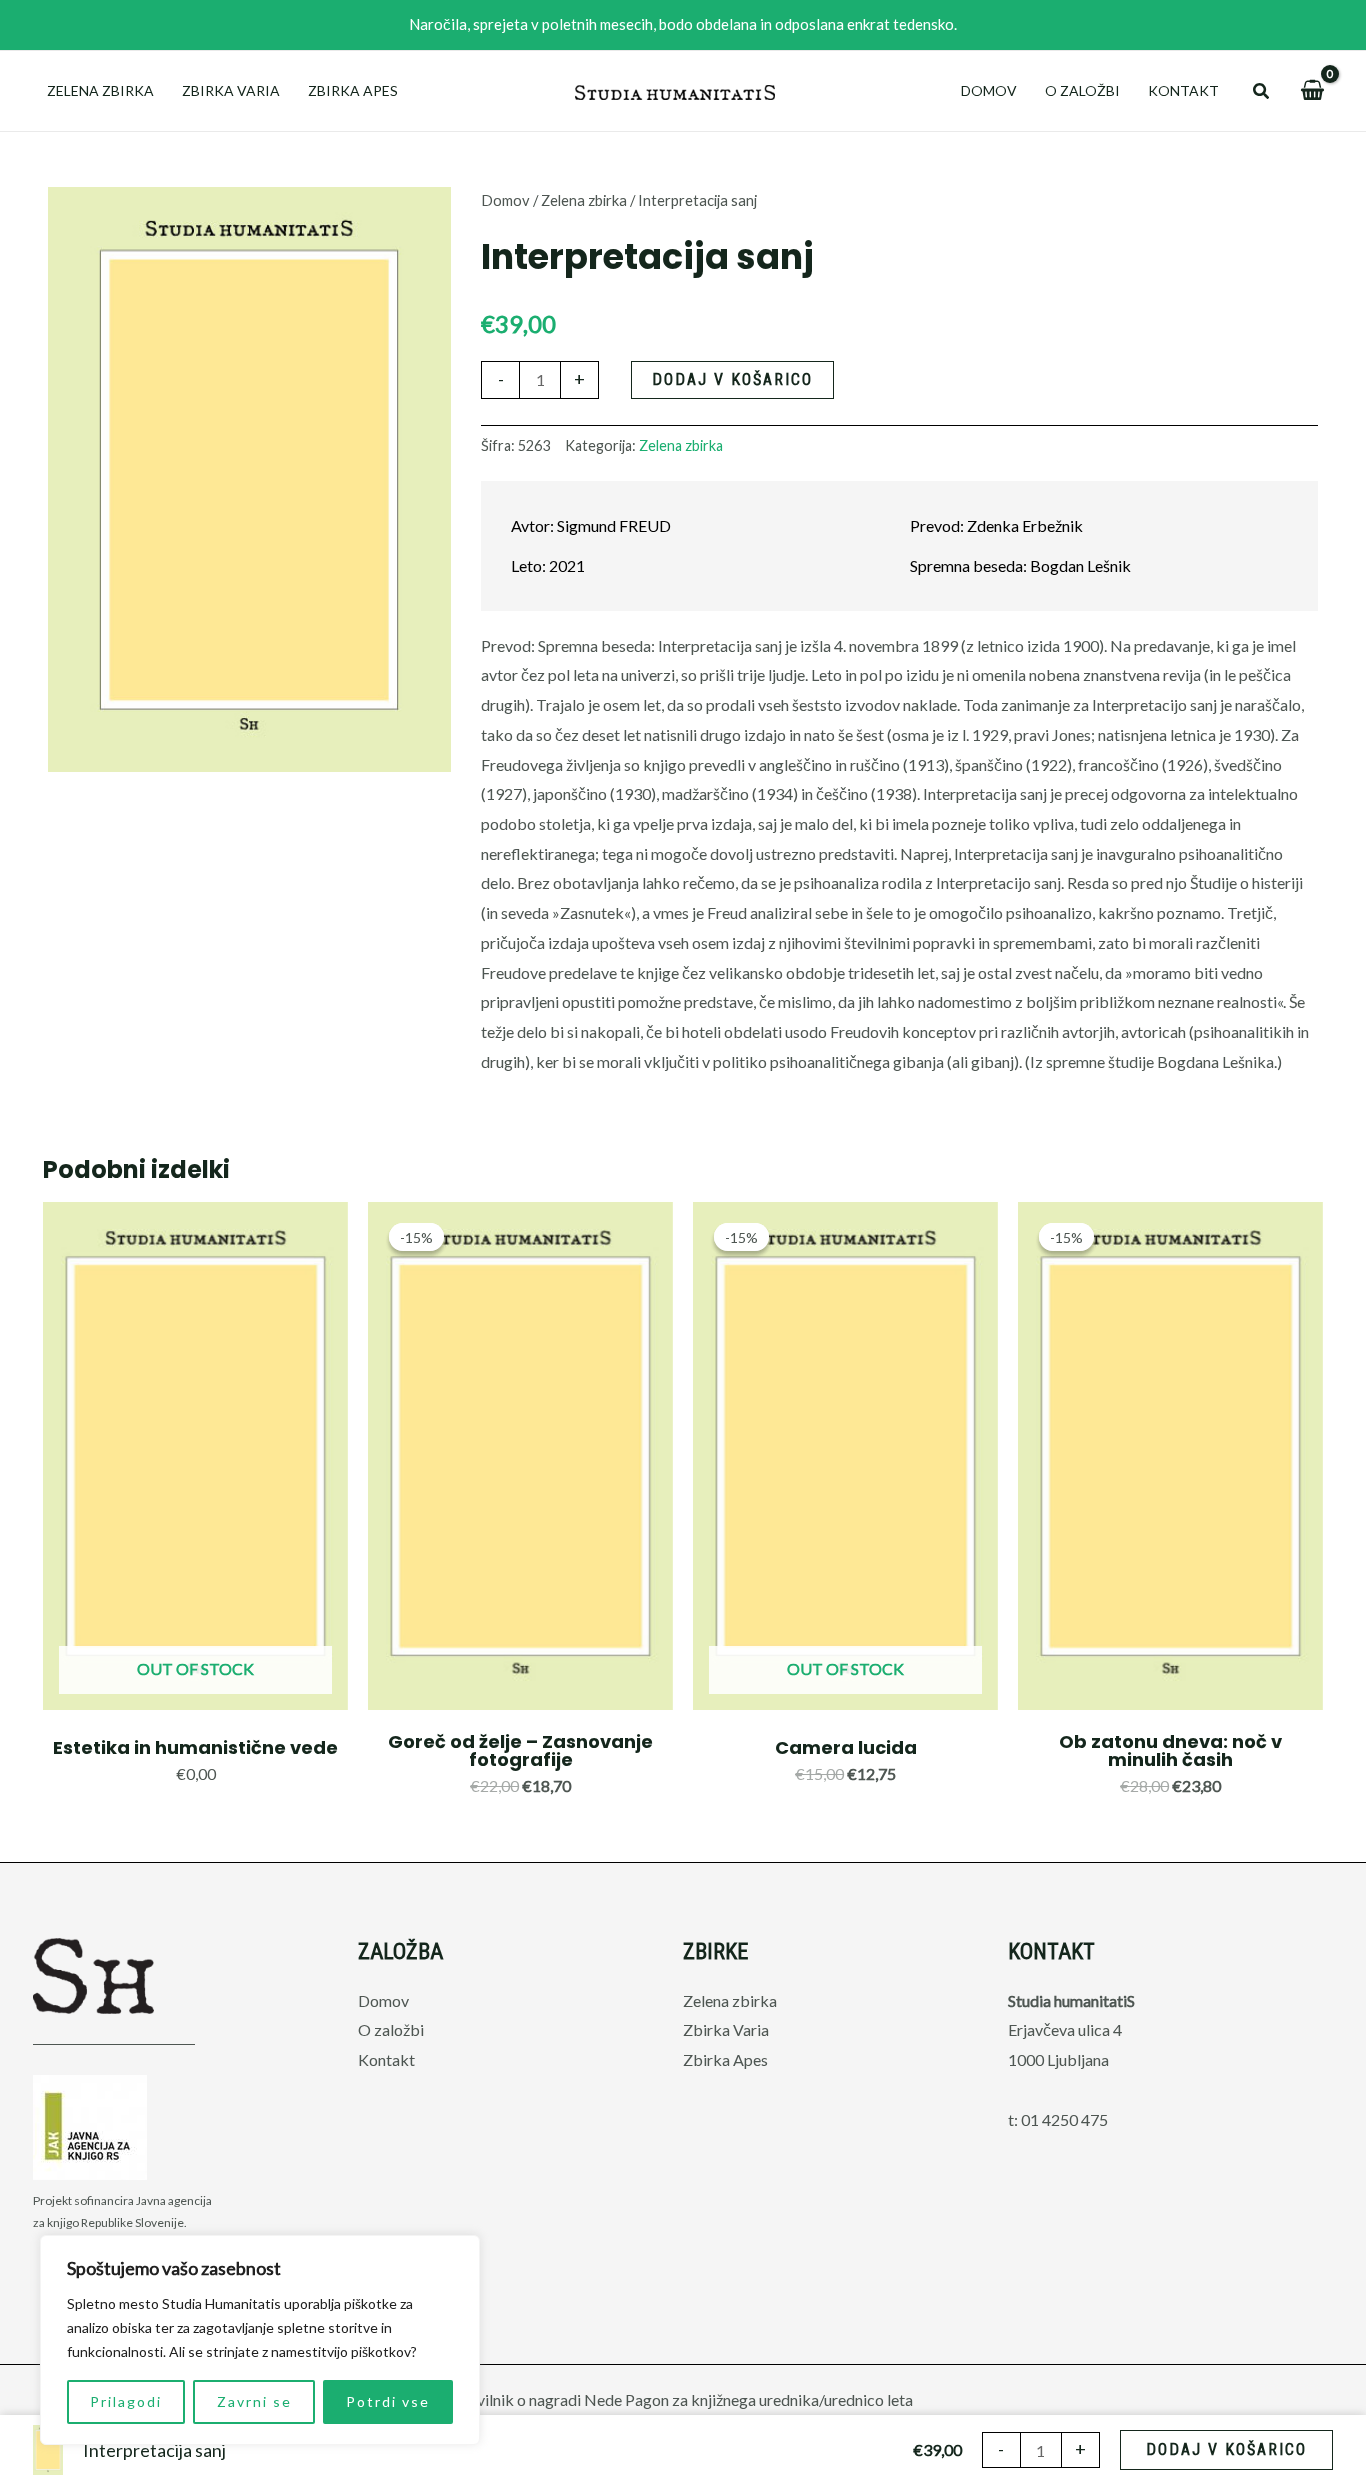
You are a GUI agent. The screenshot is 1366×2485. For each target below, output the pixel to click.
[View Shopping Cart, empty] (1312, 90)
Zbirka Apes (353, 90)
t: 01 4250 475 (1058, 2119)
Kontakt (1183, 90)
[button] (1262, 91)
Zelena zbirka (100, 90)
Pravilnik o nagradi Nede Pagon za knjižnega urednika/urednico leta (683, 2399)
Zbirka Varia (231, 90)
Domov (989, 90)
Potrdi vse (388, 2401)
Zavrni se (254, 2401)
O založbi (1082, 90)
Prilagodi (126, 2401)
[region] (260, 2340)
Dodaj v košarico (732, 379)
